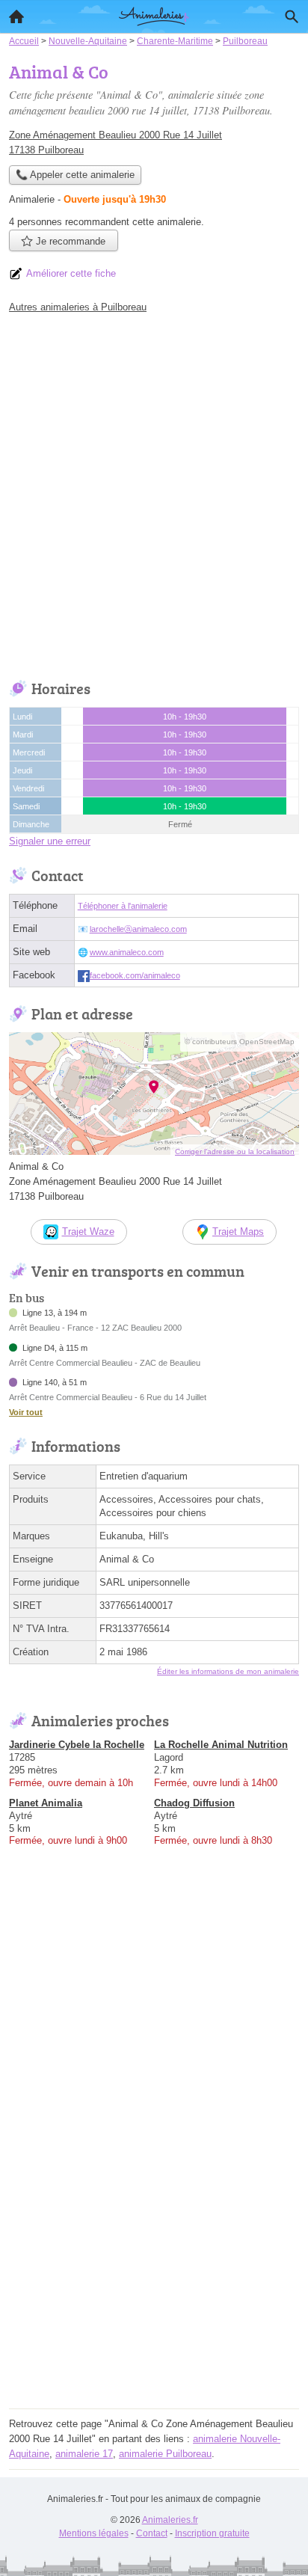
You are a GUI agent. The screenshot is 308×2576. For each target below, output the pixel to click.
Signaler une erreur (50, 841)
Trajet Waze (88, 1232)
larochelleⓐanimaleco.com (138, 929)
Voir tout (26, 1412)
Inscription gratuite (212, 2533)
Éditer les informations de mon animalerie (228, 1671)
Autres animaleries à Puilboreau (78, 307)
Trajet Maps (238, 1232)
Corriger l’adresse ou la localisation (235, 1151)
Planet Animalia (46, 1803)
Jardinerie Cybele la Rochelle (77, 1745)
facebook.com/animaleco (135, 975)
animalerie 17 (84, 2454)
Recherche (292, 16)
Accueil (16, 16)
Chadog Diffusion (194, 1803)
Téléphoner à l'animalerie (123, 906)
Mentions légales (94, 2533)
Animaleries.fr (170, 2520)
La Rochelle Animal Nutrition (221, 1745)
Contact (152, 2533)
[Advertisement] (154, 493)
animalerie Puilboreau (165, 2454)
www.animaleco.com (127, 952)
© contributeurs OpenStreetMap (240, 1042)
